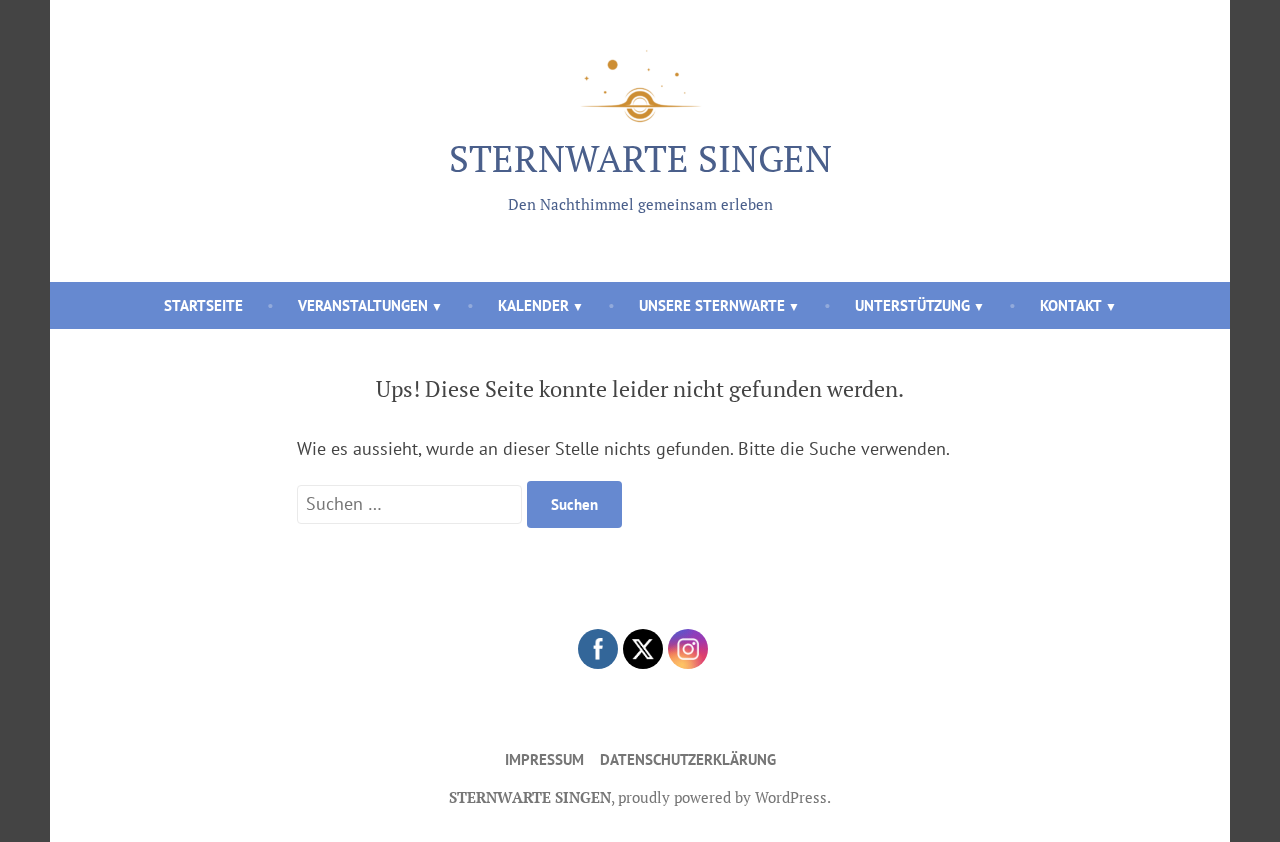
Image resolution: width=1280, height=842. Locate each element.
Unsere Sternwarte (712, 305)
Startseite (203, 305)
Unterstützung (912, 305)
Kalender (533, 305)
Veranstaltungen (363, 305)
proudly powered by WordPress (722, 797)
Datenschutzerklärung (688, 759)
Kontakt (1071, 305)
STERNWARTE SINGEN (640, 158)
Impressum (544, 759)
